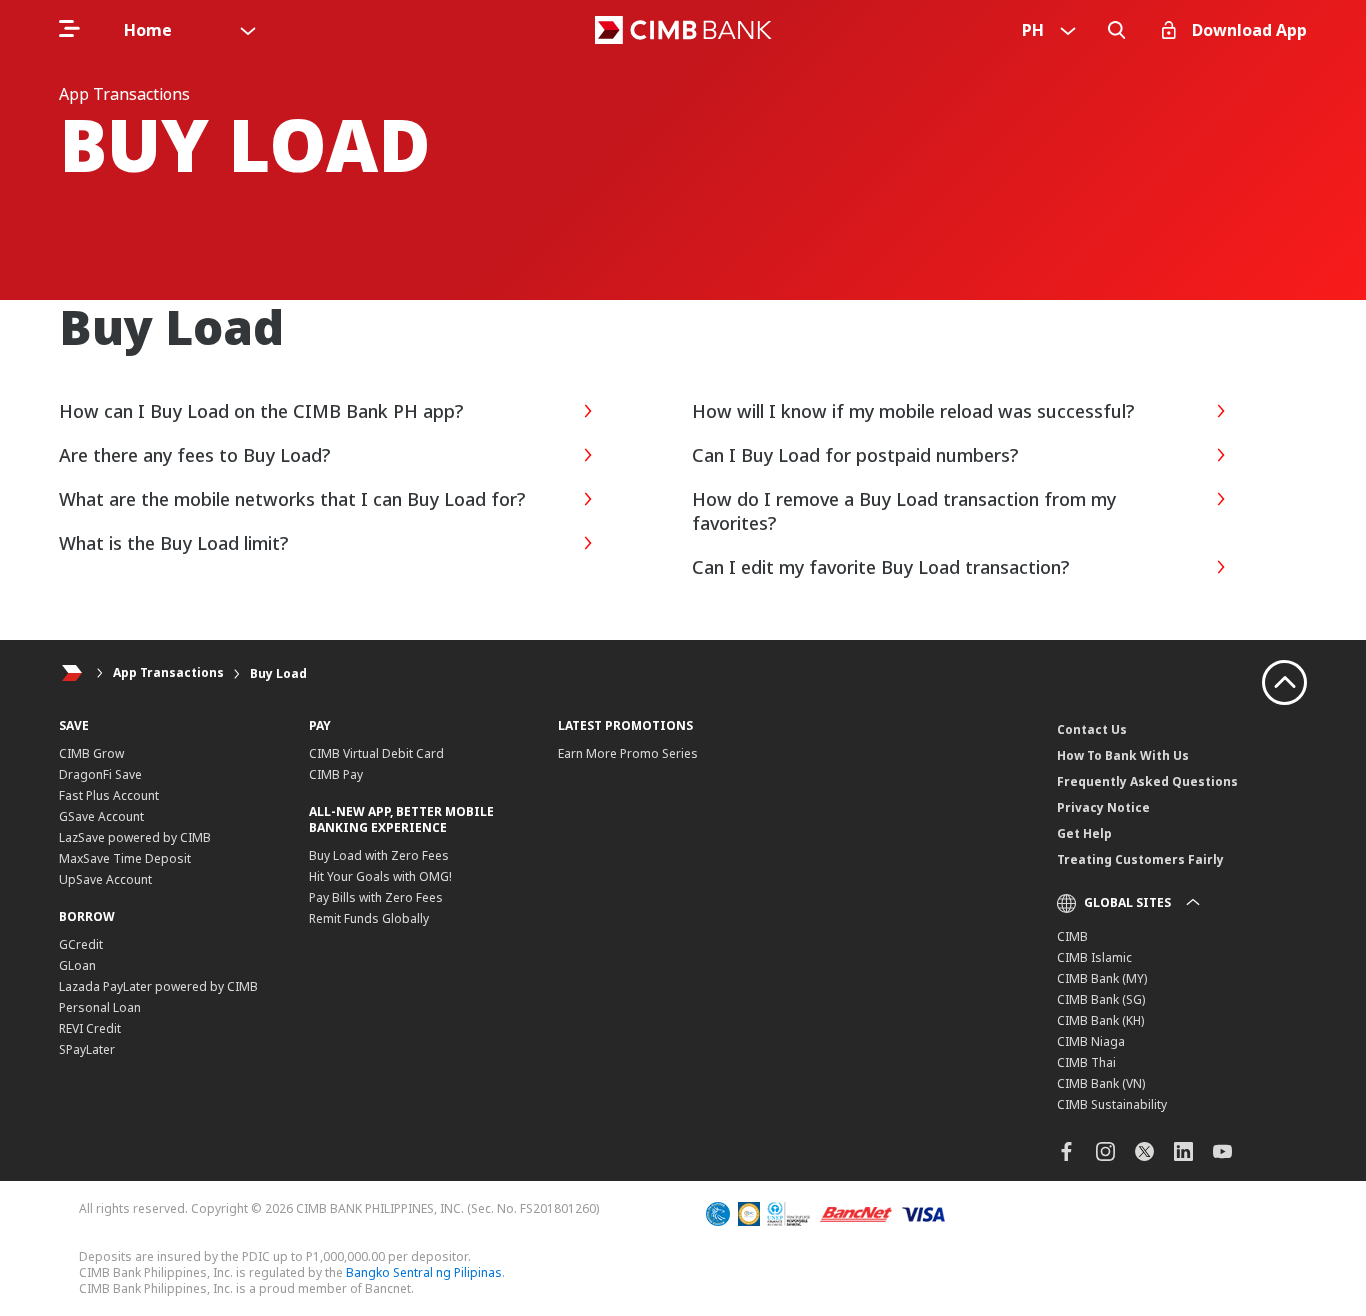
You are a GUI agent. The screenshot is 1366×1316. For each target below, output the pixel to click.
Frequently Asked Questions (1147, 781)
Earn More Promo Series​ (628, 753)
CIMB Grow (91, 753)
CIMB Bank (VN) (1101, 1083)
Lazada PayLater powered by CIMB (158, 986)
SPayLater (87, 1049)
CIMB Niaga (1091, 1041)
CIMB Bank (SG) (1101, 999)
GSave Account (101, 816)
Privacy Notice (1103, 807)
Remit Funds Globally (369, 918)
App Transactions (168, 673)
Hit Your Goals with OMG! (380, 876)
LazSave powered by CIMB (135, 837)
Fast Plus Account (109, 795)
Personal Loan (100, 1007)
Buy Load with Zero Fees (379, 855)
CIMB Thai (1086, 1062)
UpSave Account (105, 879)
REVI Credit (90, 1028)
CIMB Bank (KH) (1100, 1020)
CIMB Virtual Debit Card (376, 753)
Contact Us (1092, 729)
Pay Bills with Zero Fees (376, 897)
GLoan (77, 965)
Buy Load (278, 673)
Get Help (1084, 833)
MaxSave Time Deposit (125, 858)
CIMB (1072, 936)
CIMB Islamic (1094, 957)
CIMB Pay (336, 774)
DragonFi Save (100, 774)
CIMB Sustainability (1112, 1104)
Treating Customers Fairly (1140, 859)
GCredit (81, 944)
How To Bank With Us (1123, 755)
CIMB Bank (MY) (1102, 978)
